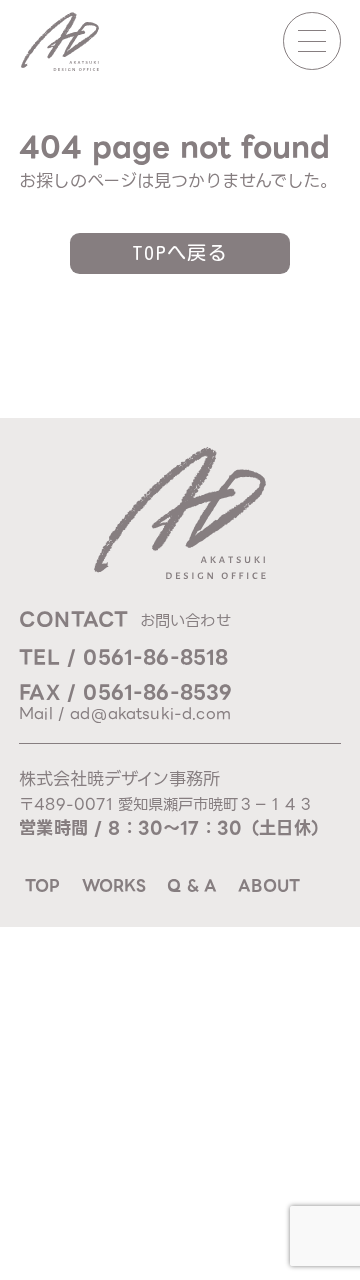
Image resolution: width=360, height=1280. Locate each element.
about (269, 885)
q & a (192, 885)
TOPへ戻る (180, 252)
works (114, 885)
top (42, 885)
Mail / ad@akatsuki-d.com (125, 713)
